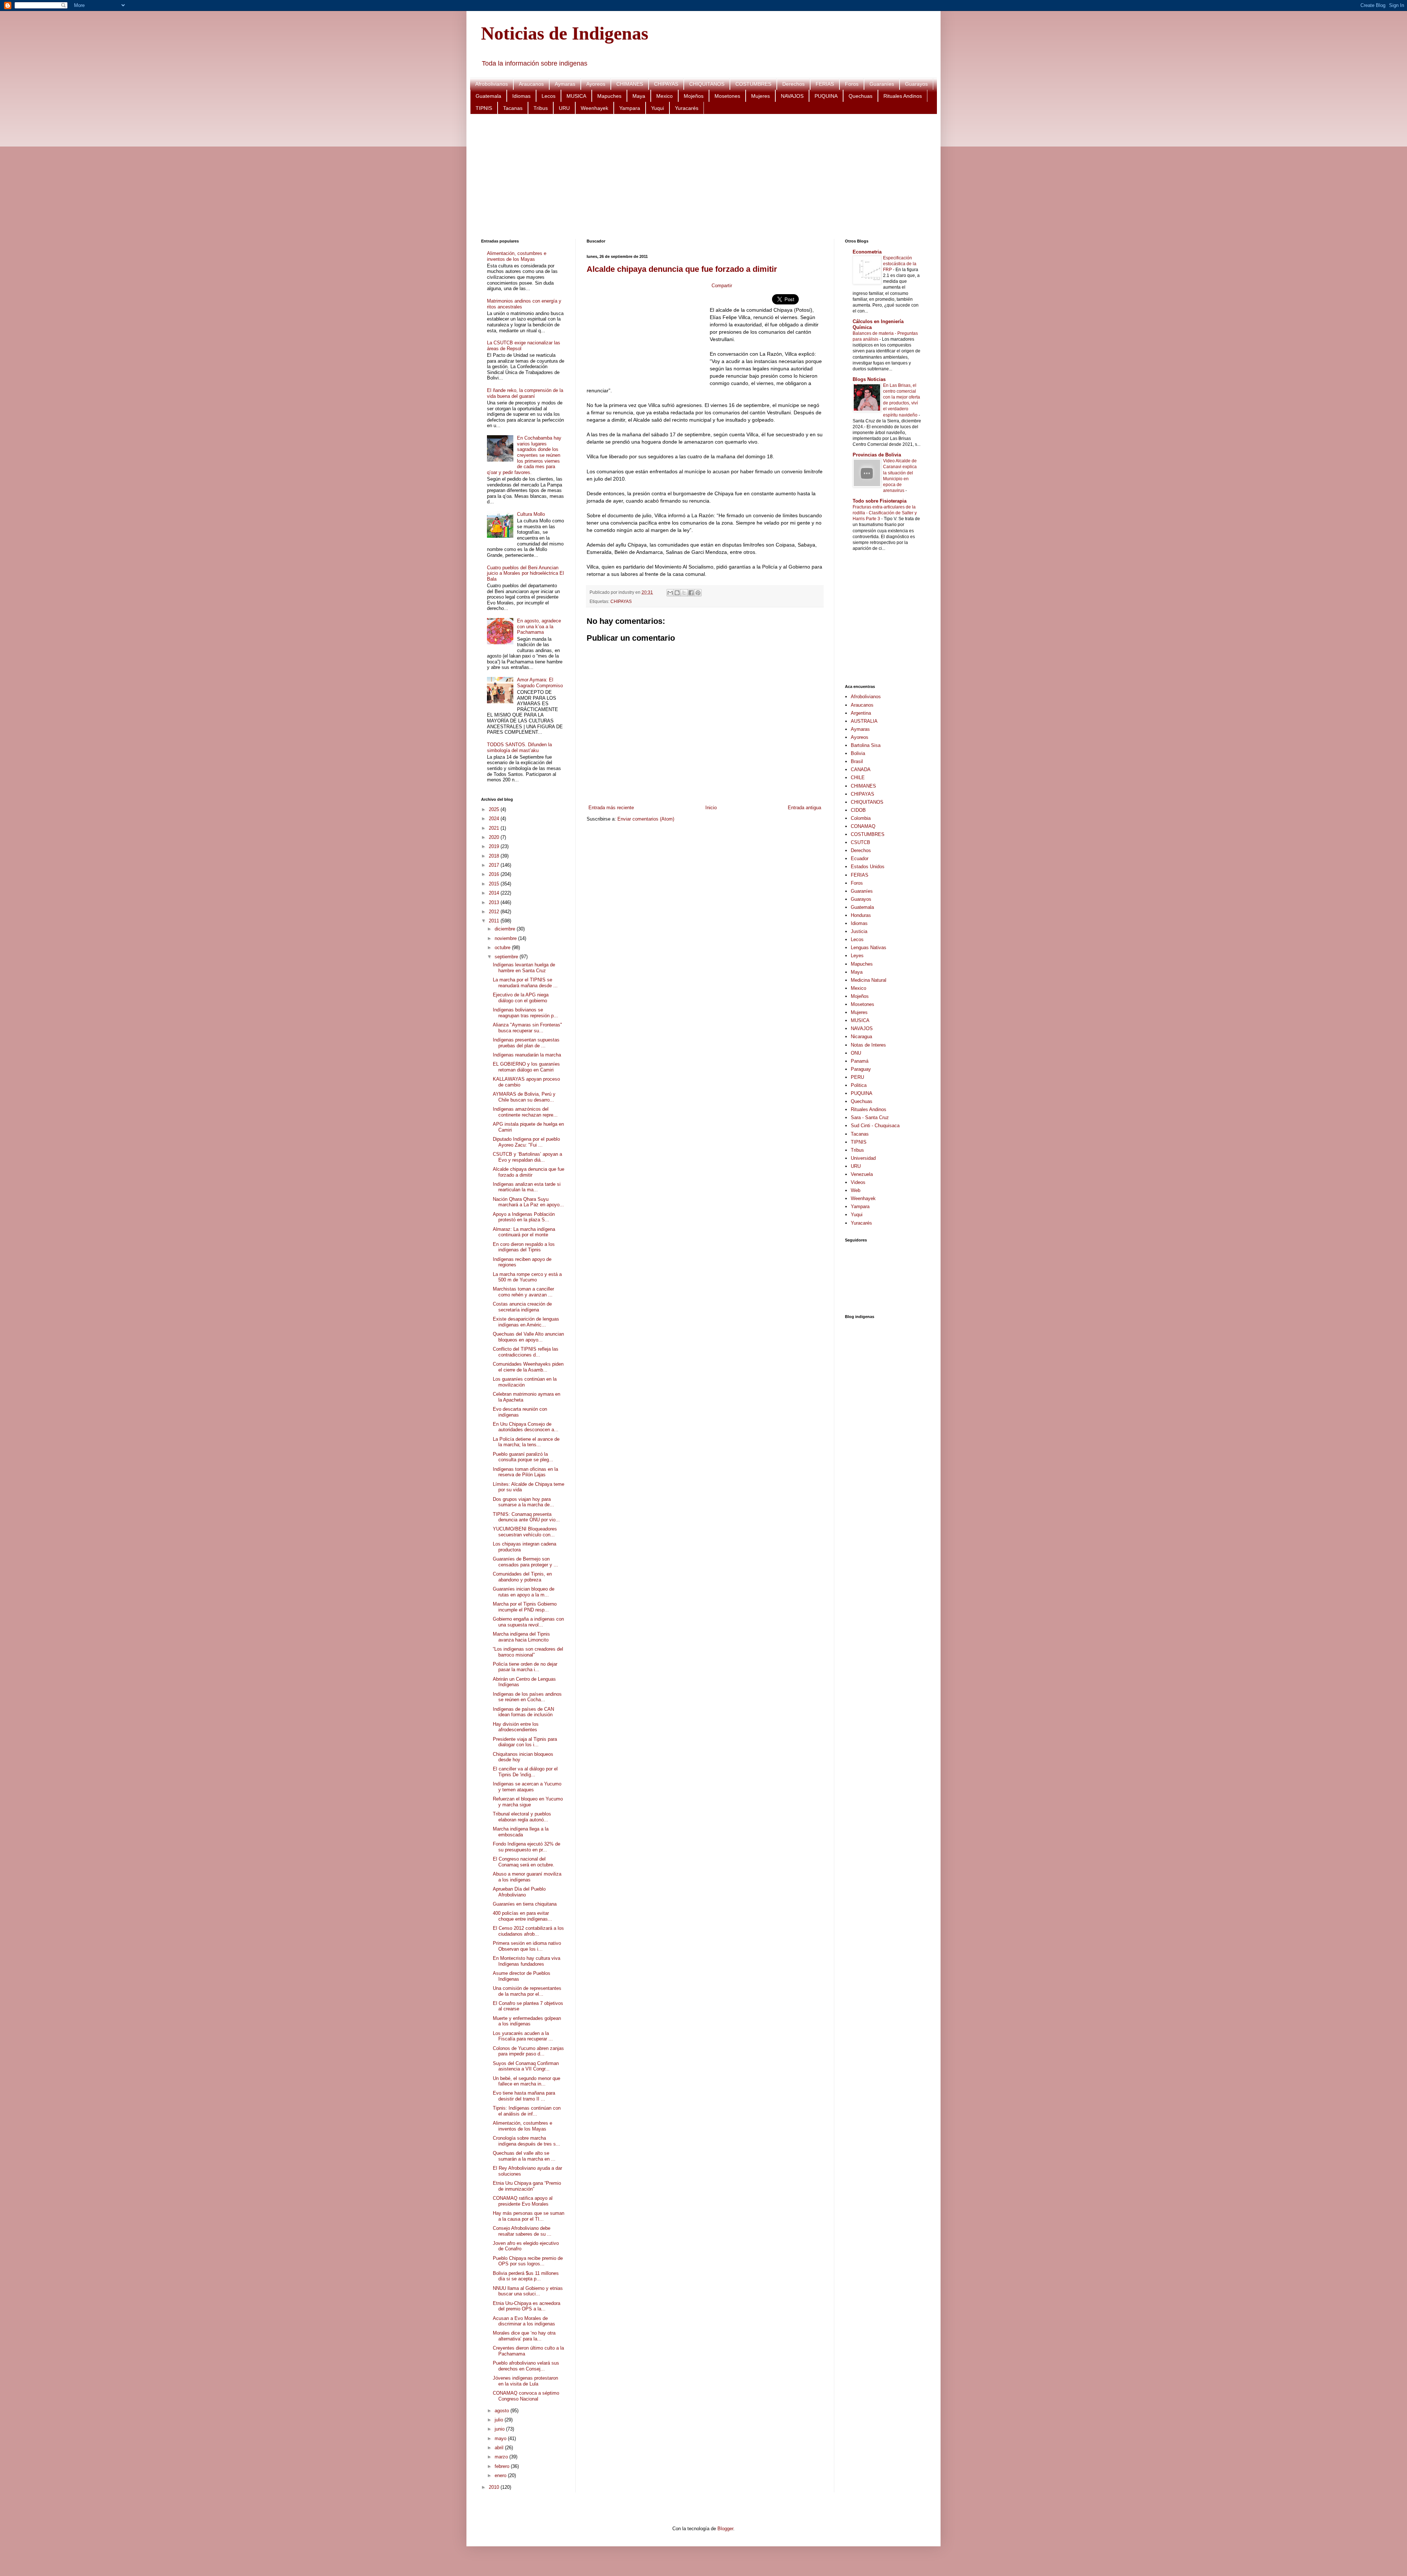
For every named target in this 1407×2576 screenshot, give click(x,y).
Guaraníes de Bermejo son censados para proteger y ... (525, 1562)
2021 (495, 828)
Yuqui (658, 108)
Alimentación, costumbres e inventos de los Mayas (517, 256)
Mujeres (760, 96)
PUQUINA (826, 96)
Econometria (867, 252)
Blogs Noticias (869, 379)
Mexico (664, 96)
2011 (495, 921)
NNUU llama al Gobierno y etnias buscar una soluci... (529, 2291)
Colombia (861, 818)
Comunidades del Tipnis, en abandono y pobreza (522, 1577)
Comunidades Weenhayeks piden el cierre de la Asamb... (528, 1367)
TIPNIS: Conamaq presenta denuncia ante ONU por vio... (526, 1517)
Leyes (857, 956)
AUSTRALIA (864, 721)
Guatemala (488, 96)
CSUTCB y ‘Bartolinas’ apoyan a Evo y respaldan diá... (527, 1157)
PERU (857, 1077)
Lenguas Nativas (869, 948)
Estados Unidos (868, 867)
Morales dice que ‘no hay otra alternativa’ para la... (524, 2336)
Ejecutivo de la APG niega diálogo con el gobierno (521, 998)
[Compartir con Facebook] (691, 593)
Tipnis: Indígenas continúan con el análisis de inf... (527, 2111)
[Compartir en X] (684, 593)
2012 (495, 912)
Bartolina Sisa (866, 745)
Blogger (725, 2529)
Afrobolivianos (492, 84)
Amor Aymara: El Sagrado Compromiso (540, 683)
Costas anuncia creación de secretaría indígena (522, 1307)
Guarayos (916, 84)
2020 (495, 837)
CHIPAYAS (666, 84)
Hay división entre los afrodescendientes (516, 1727)
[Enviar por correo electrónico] (670, 593)
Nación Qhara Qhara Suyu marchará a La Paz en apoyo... (528, 1202)
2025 (495, 809)
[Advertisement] (701, 177)
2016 (495, 874)
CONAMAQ (863, 826)
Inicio (711, 808)
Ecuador (860, 858)
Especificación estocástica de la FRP (900, 264)
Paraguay (861, 1069)
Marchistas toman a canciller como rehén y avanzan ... (523, 1292)
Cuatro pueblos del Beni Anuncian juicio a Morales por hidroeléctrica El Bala (525, 573)
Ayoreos (596, 84)
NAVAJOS (792, 96)
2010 (495, 2487)
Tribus (541, 108)
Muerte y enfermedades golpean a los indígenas (527, 2021)
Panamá (860, 1061)
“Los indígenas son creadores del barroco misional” (528, 1652)
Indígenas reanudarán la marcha (527, 1055)
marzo (502, 2457)
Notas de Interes (868, 1045)
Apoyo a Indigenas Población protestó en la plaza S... (524, 1217)
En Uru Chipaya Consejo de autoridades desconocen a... (526, 1427)
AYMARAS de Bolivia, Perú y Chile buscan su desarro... (524, 1097)
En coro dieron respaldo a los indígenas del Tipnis (524, 1247)
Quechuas (861, 96)
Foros (852, 84)
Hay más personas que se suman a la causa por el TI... (529, 2216)
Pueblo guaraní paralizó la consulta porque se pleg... (523, 1457)
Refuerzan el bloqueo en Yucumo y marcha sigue (528, 1802)
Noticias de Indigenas (565, 33)
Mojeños (694, 96)
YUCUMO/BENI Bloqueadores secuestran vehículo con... (525, 1532)
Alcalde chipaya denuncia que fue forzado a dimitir (682, 269)
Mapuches (609, 96)
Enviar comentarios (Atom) (646, 819)
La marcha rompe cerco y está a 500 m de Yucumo (527, 1277)
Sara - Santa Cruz (870, 1117)
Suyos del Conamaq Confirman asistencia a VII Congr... (526, 2066)
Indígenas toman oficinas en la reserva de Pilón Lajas (525, 1472)
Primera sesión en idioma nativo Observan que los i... (527, 1946)
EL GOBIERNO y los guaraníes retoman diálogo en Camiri (526, 1067)
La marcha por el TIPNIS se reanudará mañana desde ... (525, 983)
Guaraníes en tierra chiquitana (525, 1904)
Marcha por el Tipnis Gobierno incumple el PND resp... (525, 1607)
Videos (858, 1182)
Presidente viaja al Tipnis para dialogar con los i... (525, 1742)
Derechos (793, 84)
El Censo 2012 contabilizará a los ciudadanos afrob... (528, 1931)
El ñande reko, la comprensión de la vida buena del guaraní (525, 393)
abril (500, 2448)
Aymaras (565, 84)
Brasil (857, 761)
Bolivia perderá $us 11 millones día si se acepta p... (526, 2276)
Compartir (722, 286)
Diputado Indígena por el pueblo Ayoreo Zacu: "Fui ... (526, 1142)
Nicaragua (861, 1037)
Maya (639, 96)
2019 (495, 846)
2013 (495, 902)
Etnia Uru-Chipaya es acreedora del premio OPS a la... (527, 2306)
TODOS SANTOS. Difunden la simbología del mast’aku (519, 747)
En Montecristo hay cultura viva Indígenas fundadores (527, 1961)
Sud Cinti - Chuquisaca (875, 1126)
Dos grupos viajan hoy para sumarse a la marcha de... (523, 1502)
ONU (856, 1053)
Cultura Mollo (531, 514)
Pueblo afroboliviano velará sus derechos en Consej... (526, 2366)
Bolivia (858, 753)
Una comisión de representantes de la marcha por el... (527, 1991)
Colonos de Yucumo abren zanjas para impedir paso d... (528, 2051)
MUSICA (576, 96)
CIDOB (858, 810)
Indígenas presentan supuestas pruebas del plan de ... (526, 1043)
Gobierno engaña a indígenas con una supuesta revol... (528, 1622)
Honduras (861, 915)
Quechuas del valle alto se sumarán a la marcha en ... (524, 2156)
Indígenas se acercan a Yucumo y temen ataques (527, 1787)
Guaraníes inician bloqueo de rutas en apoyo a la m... (524, 1592)
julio (500, 2420)
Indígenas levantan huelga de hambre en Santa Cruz (524, 968)
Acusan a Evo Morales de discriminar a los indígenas (524, 2321)
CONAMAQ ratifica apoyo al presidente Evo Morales (523, 2201)
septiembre (507, 957)
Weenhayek (594, 108)
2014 (495, 893)
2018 (495, 856)
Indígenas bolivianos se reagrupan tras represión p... (525, 1013)
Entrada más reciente (611, 808)
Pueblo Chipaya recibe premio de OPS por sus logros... (528, 2261)
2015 (495, 884)
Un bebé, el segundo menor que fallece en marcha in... (527, 2081)
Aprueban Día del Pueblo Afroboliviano (519, 1892)
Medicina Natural (869, 980)
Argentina (861, 713)
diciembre (506, 929)
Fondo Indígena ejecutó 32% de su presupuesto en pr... (527, 1847)
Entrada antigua (804, 808)
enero (501, 2475)
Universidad (863, 1158)
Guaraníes (882, 84)
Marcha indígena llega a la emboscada (521, 1832)
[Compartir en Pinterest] (698, 593)
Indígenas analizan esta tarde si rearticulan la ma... (527, 1187)
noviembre (506, 938)
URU (564, 108)
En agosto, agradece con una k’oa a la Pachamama (539, 626)
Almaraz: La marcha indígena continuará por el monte (524, 1232)
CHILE (858, 778)
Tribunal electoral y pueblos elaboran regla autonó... (522, 1817)
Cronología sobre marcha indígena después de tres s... (527, 2141)
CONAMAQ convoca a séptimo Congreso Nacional (526, 2396)
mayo (501, 2438)
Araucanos (531, 84)
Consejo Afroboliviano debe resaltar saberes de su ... (522, 2231)
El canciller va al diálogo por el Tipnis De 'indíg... (525, 1772)
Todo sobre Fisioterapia (880, 501)
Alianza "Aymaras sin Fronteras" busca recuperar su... (527, 1028)
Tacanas (513, 108)
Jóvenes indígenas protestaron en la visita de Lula (525, 2381)
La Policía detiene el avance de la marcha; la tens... (526, 1442)
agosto (503, 2411)
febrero (503, 2466)
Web (856, 1190)
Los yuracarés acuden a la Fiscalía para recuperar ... (523, 2036)
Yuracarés (687, 108)
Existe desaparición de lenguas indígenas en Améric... (526, 1322)
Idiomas (521, 96)
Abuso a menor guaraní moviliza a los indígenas (527, 1877)
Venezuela (862, 1174)
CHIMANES (630, 84)
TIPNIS (484, 108)
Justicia (859, 931)
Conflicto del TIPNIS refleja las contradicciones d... (526, 1352)
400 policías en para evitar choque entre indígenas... (522, 1916)
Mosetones (727, 96)
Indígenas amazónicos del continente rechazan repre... (525, 1112)
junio (500, 2429)
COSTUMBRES (753, 84)
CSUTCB (861, 842)
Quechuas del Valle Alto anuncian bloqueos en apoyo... (528, 1337)
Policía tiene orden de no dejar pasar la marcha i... (525, 1667)
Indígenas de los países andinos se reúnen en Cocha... (527, 1697)
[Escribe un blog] (677, 593)
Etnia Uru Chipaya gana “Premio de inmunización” (527, 2186)
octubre (503, 948)
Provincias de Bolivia (877, 455)
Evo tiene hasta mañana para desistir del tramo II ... (524, 2096)
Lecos (549, 96)
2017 (495, 865)
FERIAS (825, 84)
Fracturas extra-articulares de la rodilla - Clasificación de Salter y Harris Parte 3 (885, 513)
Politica (859, 1085)
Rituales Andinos (903, 96)
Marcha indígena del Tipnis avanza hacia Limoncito (521, 1637)
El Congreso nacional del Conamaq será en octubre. (524, 1862)
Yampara (630, 108)
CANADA (861, 769)
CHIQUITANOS (707, 84)
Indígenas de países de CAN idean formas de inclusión (523, 1712)
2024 (495, 819)
